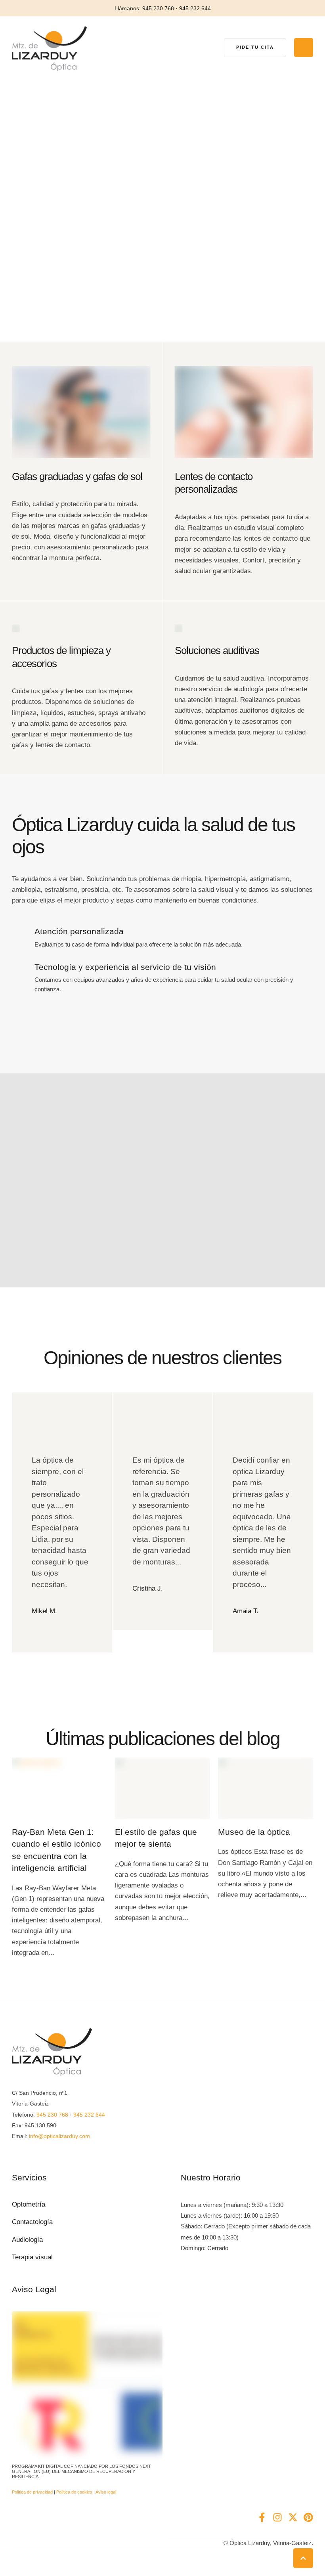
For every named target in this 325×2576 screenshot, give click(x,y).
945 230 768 (52, 2115)
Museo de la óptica (254, 1832)
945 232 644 (89, 2115)
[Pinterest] (308, 2517)
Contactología (32, 2222)
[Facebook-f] (262, 2517)
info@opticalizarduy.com (59, 2136)
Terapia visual (32, 2257)
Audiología (27, 2240)
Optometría (29, 2204)
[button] (255, 48)
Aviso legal (106, 2492)
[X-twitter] (293, 2517)
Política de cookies (74, 2492)
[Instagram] (277, 2517)
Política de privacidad (32, 2492)
